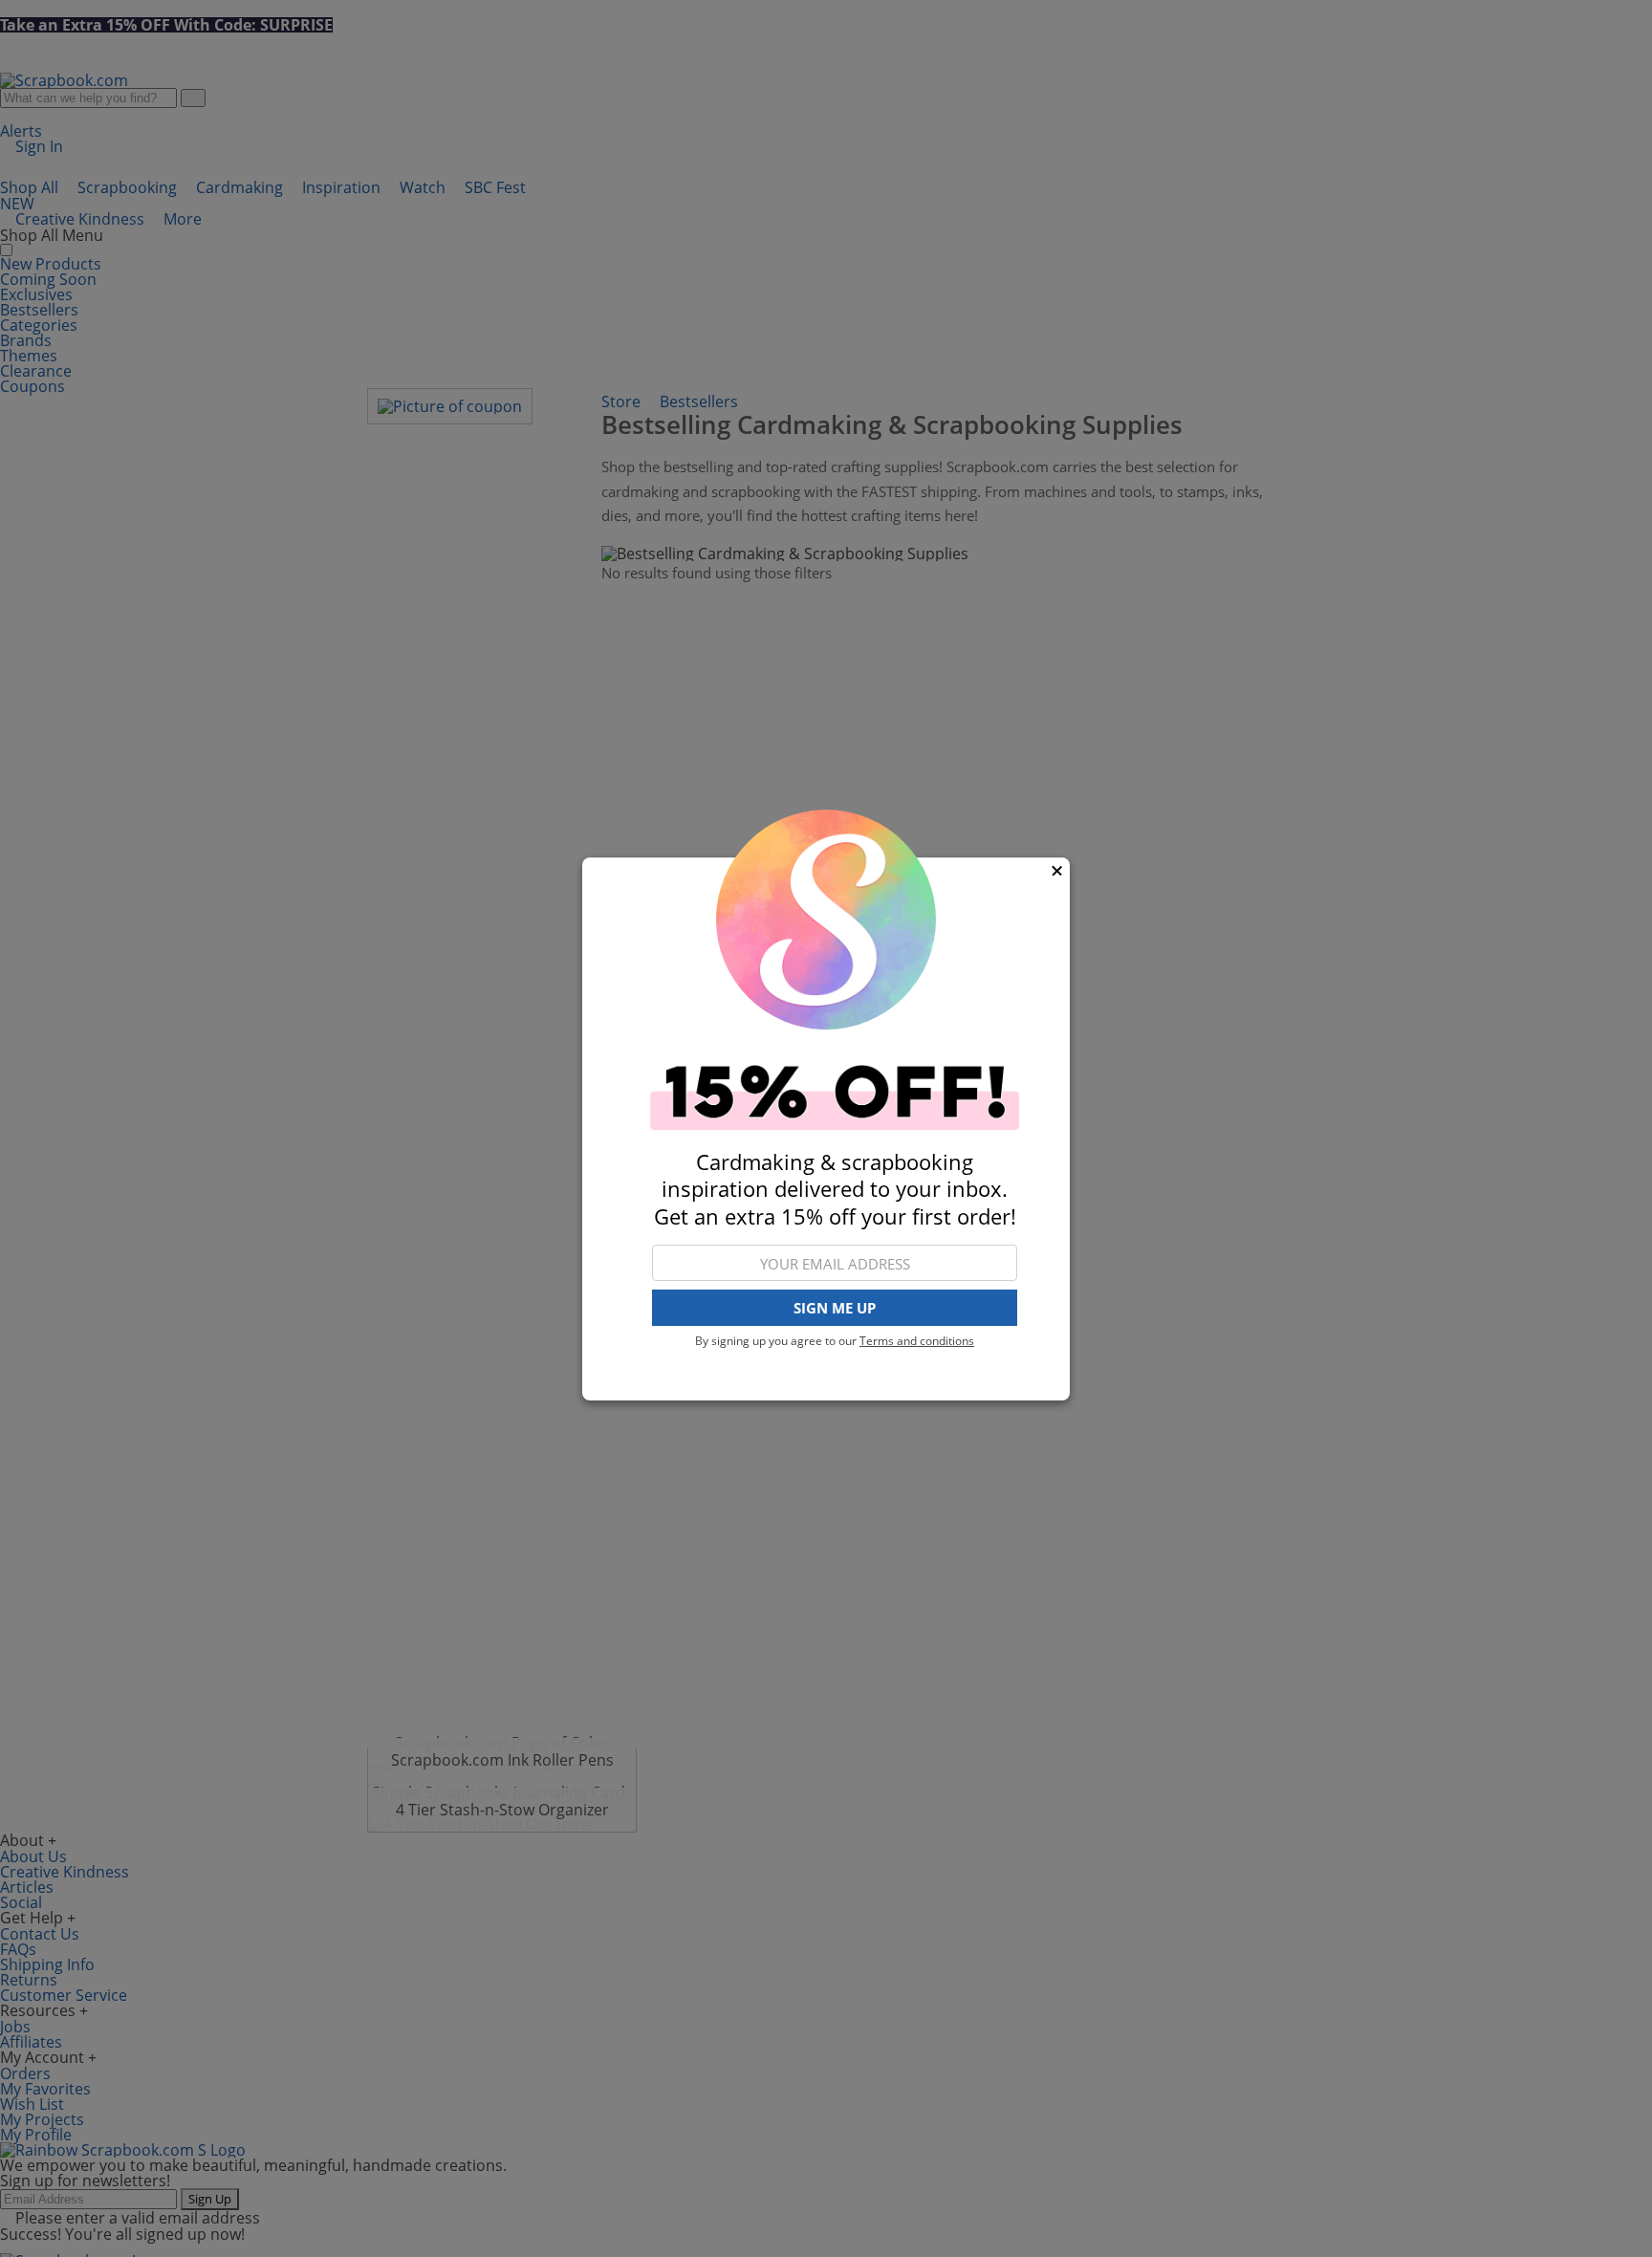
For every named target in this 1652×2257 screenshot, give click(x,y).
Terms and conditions (917, 1341)
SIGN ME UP (835, 1308)
